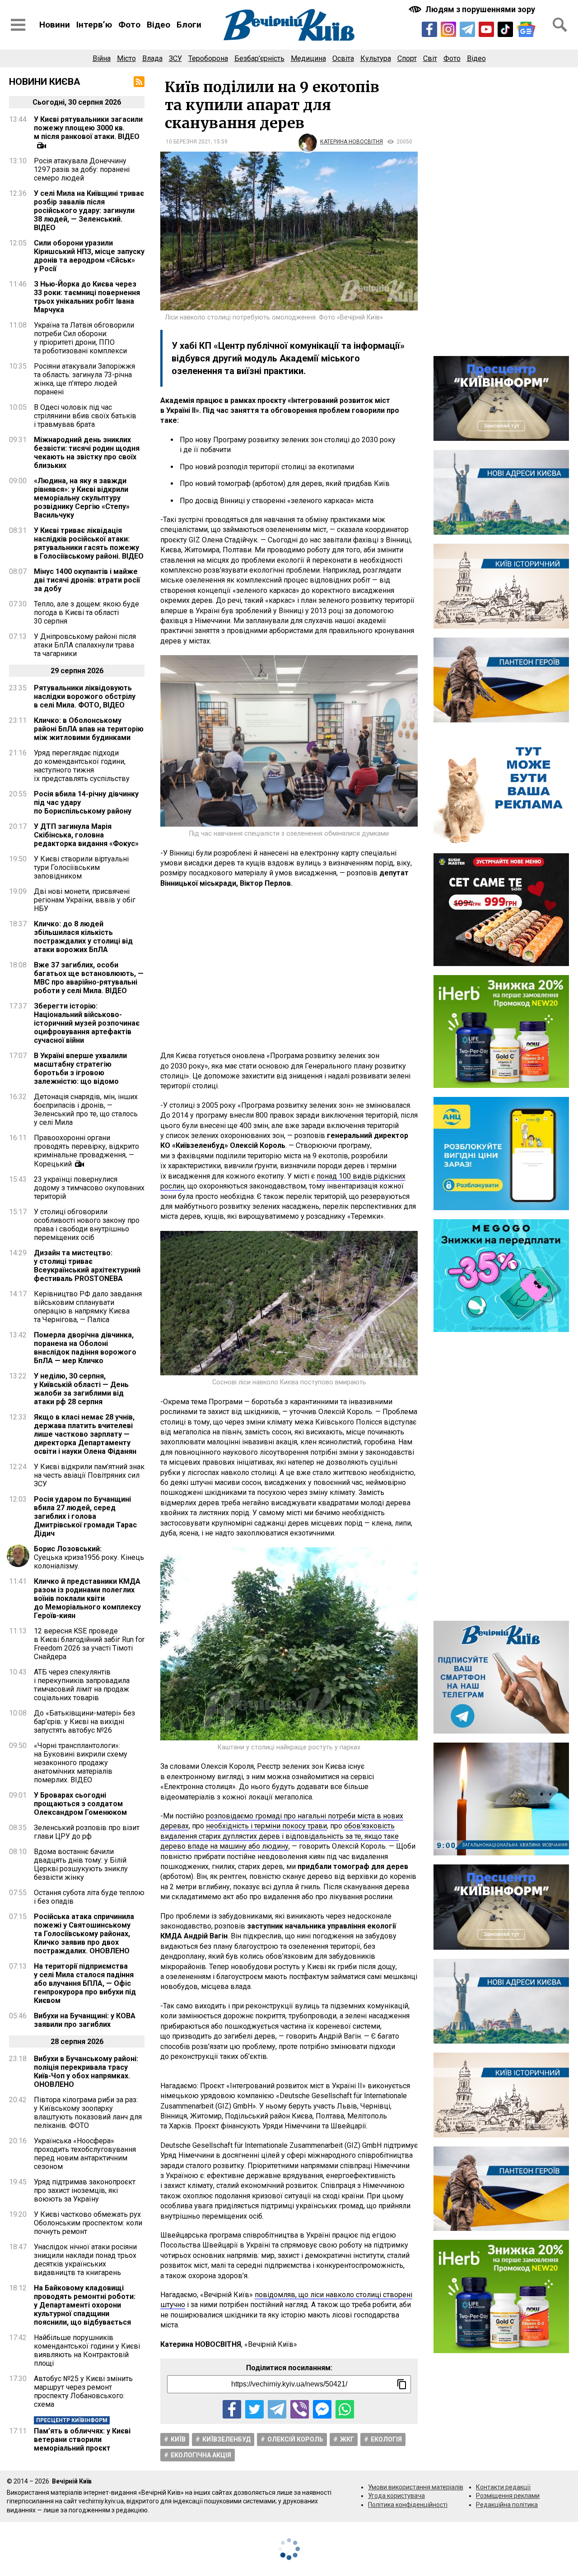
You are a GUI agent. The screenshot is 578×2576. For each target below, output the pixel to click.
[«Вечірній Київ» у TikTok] (505, 29)
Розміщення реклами (508, 2496)
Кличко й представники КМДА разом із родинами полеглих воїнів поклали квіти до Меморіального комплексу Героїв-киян (87, 1598)
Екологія (386, 2439)
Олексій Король (295, 2439)
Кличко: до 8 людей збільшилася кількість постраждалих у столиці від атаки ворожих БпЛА (83, 937)
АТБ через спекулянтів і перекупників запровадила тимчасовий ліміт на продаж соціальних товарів (82, 1685)
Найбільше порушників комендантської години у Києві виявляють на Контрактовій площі (87, 2350)
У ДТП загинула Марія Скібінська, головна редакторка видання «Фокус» (86, 835)
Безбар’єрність (259, 58)
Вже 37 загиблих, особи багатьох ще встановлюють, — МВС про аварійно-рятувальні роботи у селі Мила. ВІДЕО (89, 978)
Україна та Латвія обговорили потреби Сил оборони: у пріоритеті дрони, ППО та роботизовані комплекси (84, 338)
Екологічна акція (201, 2455)
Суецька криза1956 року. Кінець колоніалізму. (89, 1557)
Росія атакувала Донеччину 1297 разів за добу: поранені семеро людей (82, 169)
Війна (102, 58)
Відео (158, 25)
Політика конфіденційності (408, 2505)
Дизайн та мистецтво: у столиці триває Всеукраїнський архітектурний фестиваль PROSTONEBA (87, 1266)
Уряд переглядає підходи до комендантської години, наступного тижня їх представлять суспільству (82, 766)
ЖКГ (347, 2439)
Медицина (308, 58)
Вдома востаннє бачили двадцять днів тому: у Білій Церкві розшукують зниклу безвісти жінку (81, 1864)
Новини (55, 25)
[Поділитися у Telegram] (277, 2409)
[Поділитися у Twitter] (254, 2409)
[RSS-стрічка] (139, 82)
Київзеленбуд (226, 2439)
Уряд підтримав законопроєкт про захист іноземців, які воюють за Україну (85, 2190)
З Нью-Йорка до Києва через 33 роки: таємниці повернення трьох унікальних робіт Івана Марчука (87, 297)
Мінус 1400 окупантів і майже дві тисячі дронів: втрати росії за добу (87, 580)
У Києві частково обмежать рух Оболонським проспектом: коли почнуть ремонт (88, 2223)
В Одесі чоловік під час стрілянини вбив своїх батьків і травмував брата (85, 416)
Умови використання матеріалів (416, 2487)
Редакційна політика (507, 2505)
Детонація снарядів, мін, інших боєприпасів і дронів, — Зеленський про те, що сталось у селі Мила (86, 1110)
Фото (129, 25)
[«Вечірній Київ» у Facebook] (429, 29)
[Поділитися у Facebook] (232, 2409)
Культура (376, 58)
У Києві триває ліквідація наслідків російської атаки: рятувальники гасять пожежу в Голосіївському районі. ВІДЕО (89, 543)
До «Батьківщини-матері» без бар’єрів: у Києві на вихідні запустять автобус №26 (84, 1722)
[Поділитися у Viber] (300, 2409)
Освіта (343, 58)
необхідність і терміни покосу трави (266, 1826)
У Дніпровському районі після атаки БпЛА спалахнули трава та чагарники (85, 645)
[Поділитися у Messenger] (322, 2409)
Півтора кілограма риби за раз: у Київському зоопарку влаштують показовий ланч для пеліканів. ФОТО (88, 2113)
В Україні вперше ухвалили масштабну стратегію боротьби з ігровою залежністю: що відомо (80, 1068)
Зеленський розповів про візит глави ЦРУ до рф (87, 1832)
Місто (126, 58)
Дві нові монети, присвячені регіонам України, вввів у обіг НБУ (85, 900)
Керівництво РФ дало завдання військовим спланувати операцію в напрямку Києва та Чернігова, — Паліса (88, 1307)
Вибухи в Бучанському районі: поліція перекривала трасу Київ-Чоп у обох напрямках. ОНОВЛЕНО (86, 2072)
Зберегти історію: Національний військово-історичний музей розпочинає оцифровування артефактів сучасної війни (87, 1023)
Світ (430, 58)
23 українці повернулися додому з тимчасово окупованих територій (89, 1188)
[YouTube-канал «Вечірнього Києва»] (486, 29)
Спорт (407, 58)
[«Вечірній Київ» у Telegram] (467, 29)
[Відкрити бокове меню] (18, 25)
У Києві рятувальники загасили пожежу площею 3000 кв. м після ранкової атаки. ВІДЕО (88, 128)
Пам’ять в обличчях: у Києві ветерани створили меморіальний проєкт (82, 2440)
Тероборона (208, 58)
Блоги (189, 25)
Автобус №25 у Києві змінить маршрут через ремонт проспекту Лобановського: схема (83, 2391)
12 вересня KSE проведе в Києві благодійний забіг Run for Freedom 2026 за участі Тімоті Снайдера (89, 1644)
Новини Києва (45, 82)
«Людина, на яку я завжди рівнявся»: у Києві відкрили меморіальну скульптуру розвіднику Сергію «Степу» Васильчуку (82, 498)
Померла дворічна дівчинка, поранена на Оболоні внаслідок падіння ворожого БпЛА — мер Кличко (85, 1348)
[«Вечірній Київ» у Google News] (526, 29)
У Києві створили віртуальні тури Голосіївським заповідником (81, 867)
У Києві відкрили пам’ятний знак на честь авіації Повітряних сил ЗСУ (89, 1475)
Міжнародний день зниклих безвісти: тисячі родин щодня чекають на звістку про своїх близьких (87, 453)
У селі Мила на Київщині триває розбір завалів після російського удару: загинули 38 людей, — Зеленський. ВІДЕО (89, 210)
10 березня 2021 (188, 142)
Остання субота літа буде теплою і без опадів (89, 1897)
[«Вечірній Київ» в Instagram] (448, 29)
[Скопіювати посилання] (402, 2384)
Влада (152, 58)
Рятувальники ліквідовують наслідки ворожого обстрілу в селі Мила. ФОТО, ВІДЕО (85, 696)
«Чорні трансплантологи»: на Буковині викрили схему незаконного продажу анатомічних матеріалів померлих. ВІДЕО (81, 1763)
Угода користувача (396, 2496)
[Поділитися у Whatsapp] (345, 2409)
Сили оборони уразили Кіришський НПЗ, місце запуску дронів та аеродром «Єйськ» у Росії (89, 256)
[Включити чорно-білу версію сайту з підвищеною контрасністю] (473, 9)
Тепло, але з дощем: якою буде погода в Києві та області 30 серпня (86, 613)
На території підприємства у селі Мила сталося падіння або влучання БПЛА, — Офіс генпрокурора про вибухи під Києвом (85, 1983)
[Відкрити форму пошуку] (560, 25)
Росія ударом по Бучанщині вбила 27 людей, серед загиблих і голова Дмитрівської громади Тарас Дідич (85, 1516)
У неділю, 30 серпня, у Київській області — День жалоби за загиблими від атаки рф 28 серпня (81, 1389)
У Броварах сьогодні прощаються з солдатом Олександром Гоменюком (80, 1804)
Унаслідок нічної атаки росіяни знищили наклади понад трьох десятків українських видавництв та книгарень (85, 2260)
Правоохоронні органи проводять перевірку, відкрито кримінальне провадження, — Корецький (86, 1151)
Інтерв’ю (94, 25)
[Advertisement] (289, 970)
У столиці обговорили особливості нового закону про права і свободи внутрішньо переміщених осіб (87, 1225)
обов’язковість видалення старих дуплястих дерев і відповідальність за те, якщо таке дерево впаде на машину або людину (280, 1836)
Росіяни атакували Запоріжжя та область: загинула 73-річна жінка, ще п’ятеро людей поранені (84, 379)
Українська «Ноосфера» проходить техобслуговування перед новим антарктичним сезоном (85, 2154)
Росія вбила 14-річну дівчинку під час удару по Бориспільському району (86, 802)
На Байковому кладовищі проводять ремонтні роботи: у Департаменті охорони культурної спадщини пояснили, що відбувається (85, 2305)
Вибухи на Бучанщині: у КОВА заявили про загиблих (85, 2020)
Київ (178, 2439)
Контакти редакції (503, 2487)
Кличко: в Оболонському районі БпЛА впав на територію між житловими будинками (89, 729)
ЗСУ (175, 58)
